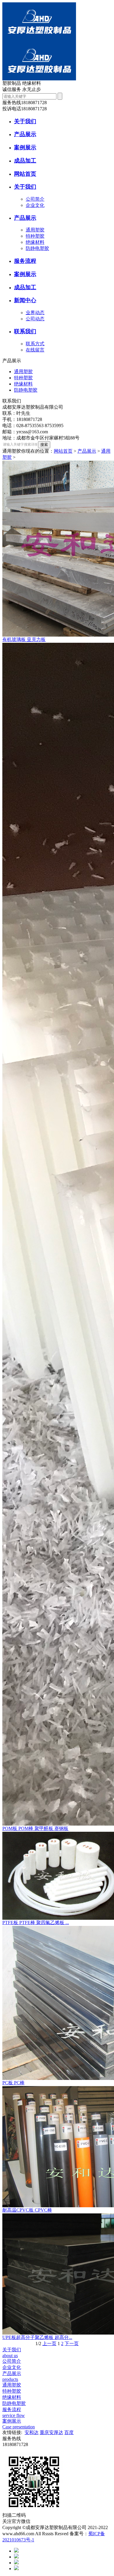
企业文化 (35, 205)
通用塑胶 (35, 230)
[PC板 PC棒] (57, 2003)
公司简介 (35, 199)
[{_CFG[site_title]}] (39, 40)
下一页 (72, 2344)
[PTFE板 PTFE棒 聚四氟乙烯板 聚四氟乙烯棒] (57, 1876)
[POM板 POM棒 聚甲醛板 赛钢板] (57, 1234)
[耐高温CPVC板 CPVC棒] (57, 2147)
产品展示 (87, 451)
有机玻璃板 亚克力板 (24, 639)
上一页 (49, 2344)
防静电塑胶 (37, 248)
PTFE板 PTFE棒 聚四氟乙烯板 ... (36, 1923)
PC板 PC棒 (13, 2083)
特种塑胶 (35, 236)
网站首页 (63, 451)
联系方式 (35, 344)
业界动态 (35, 313)
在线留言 (35, 350)
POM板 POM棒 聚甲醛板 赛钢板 (35, 1828)
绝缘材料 (35, 242)
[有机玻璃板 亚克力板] (57, 549)
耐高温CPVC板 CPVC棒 (27, 2210)
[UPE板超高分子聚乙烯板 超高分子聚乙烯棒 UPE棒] (57, 2274)
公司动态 (35, 319)
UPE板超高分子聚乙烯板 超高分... (37, 2337)
